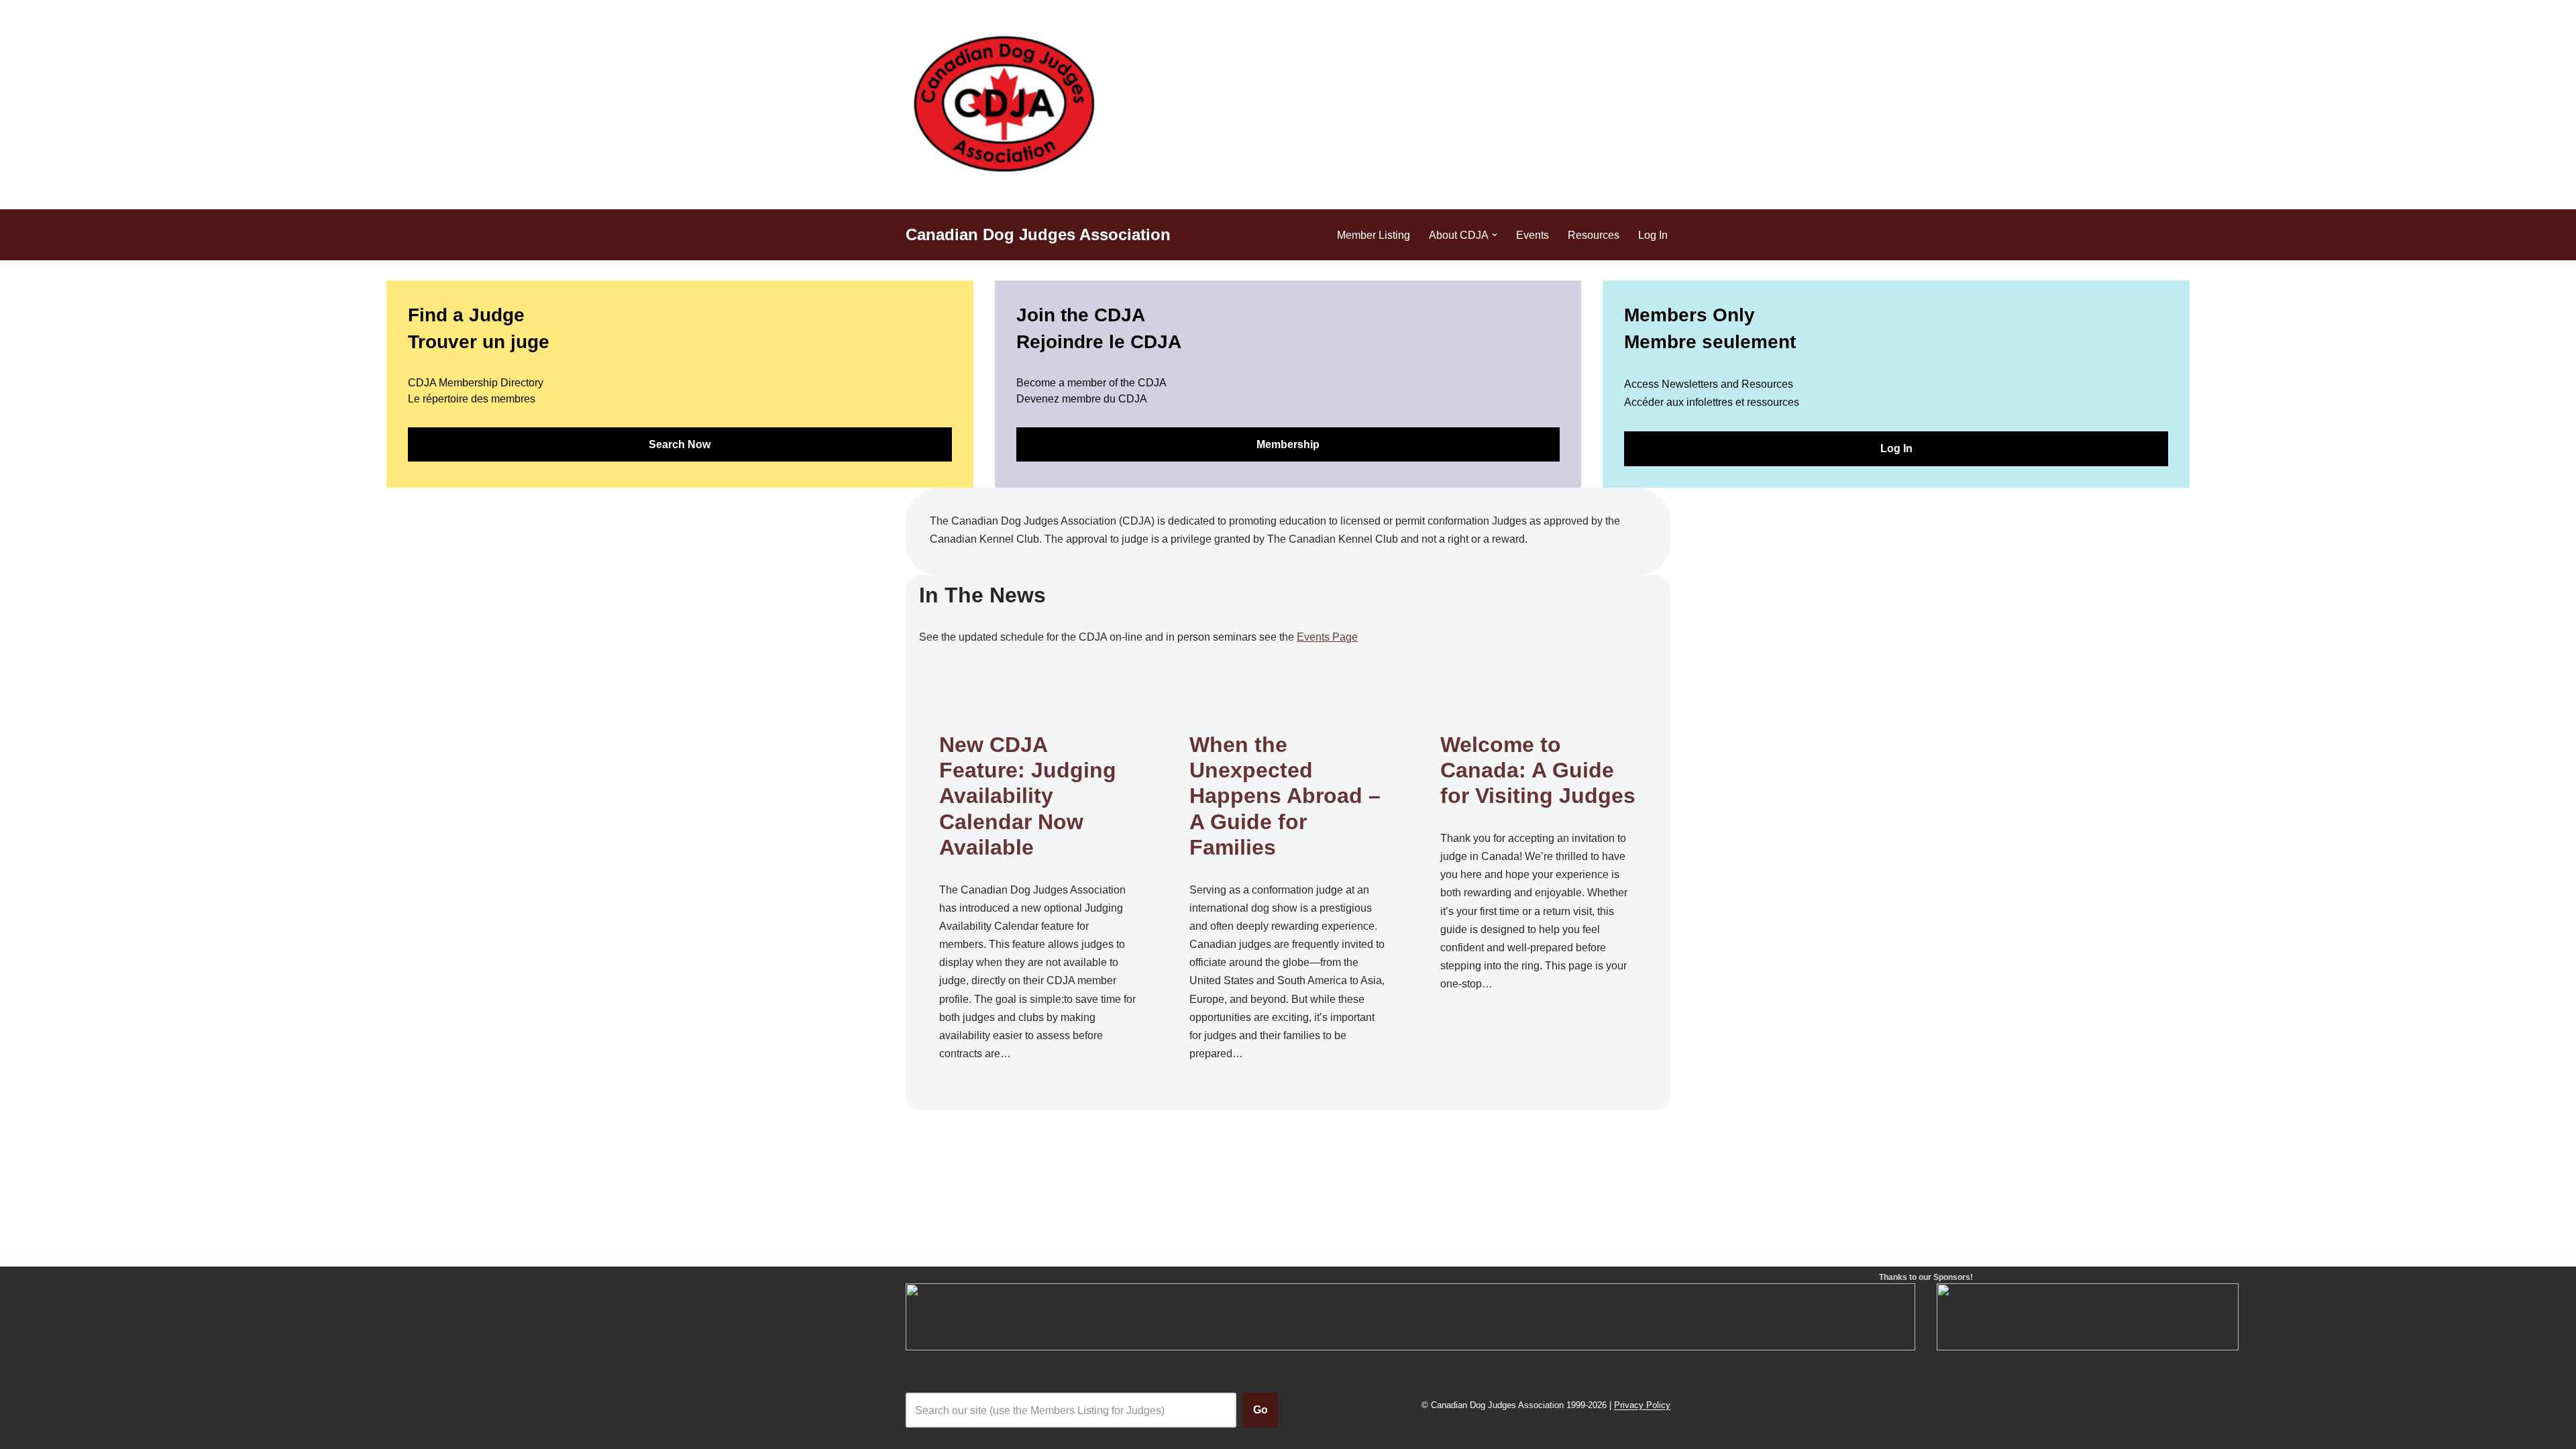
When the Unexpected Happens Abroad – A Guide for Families (1285, 796)
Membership (1288, 444)
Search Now (680, 444)
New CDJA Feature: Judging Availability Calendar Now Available (1028, 796)
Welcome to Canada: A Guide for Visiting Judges (1538, 770)
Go (1260, 1410)
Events (1533, 235)
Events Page (1327, 637)
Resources (1594, 235)
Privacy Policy (1642, 1406)
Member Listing (1374, 235)
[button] (1495, 235)
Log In (1653, 235)
